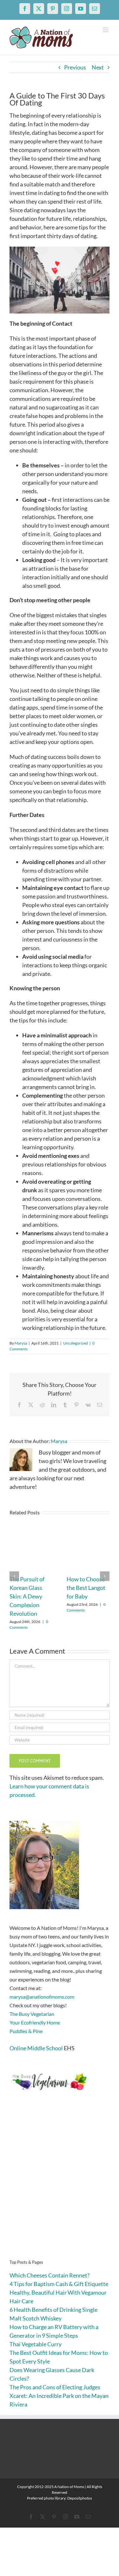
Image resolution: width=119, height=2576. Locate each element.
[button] (14, 1576)
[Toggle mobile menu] (106, 30)
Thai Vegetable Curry (36, 2344)
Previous (75, 67)
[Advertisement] (60, 2185)
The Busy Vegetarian (32, 2014)
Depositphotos (80, 2498)
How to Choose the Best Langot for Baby (86, 1588)
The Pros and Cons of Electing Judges (55, 2387)
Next (98, 67)
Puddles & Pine (26, 2031)
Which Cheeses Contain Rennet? (50, 2275)
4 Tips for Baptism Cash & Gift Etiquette (59, 2284)
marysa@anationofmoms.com (42, 1997)
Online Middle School (36, 2048)
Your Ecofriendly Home (35, 2022)
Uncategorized (76, 1343)
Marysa (21, 1343)
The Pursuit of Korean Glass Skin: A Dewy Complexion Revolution (27, 1596)
